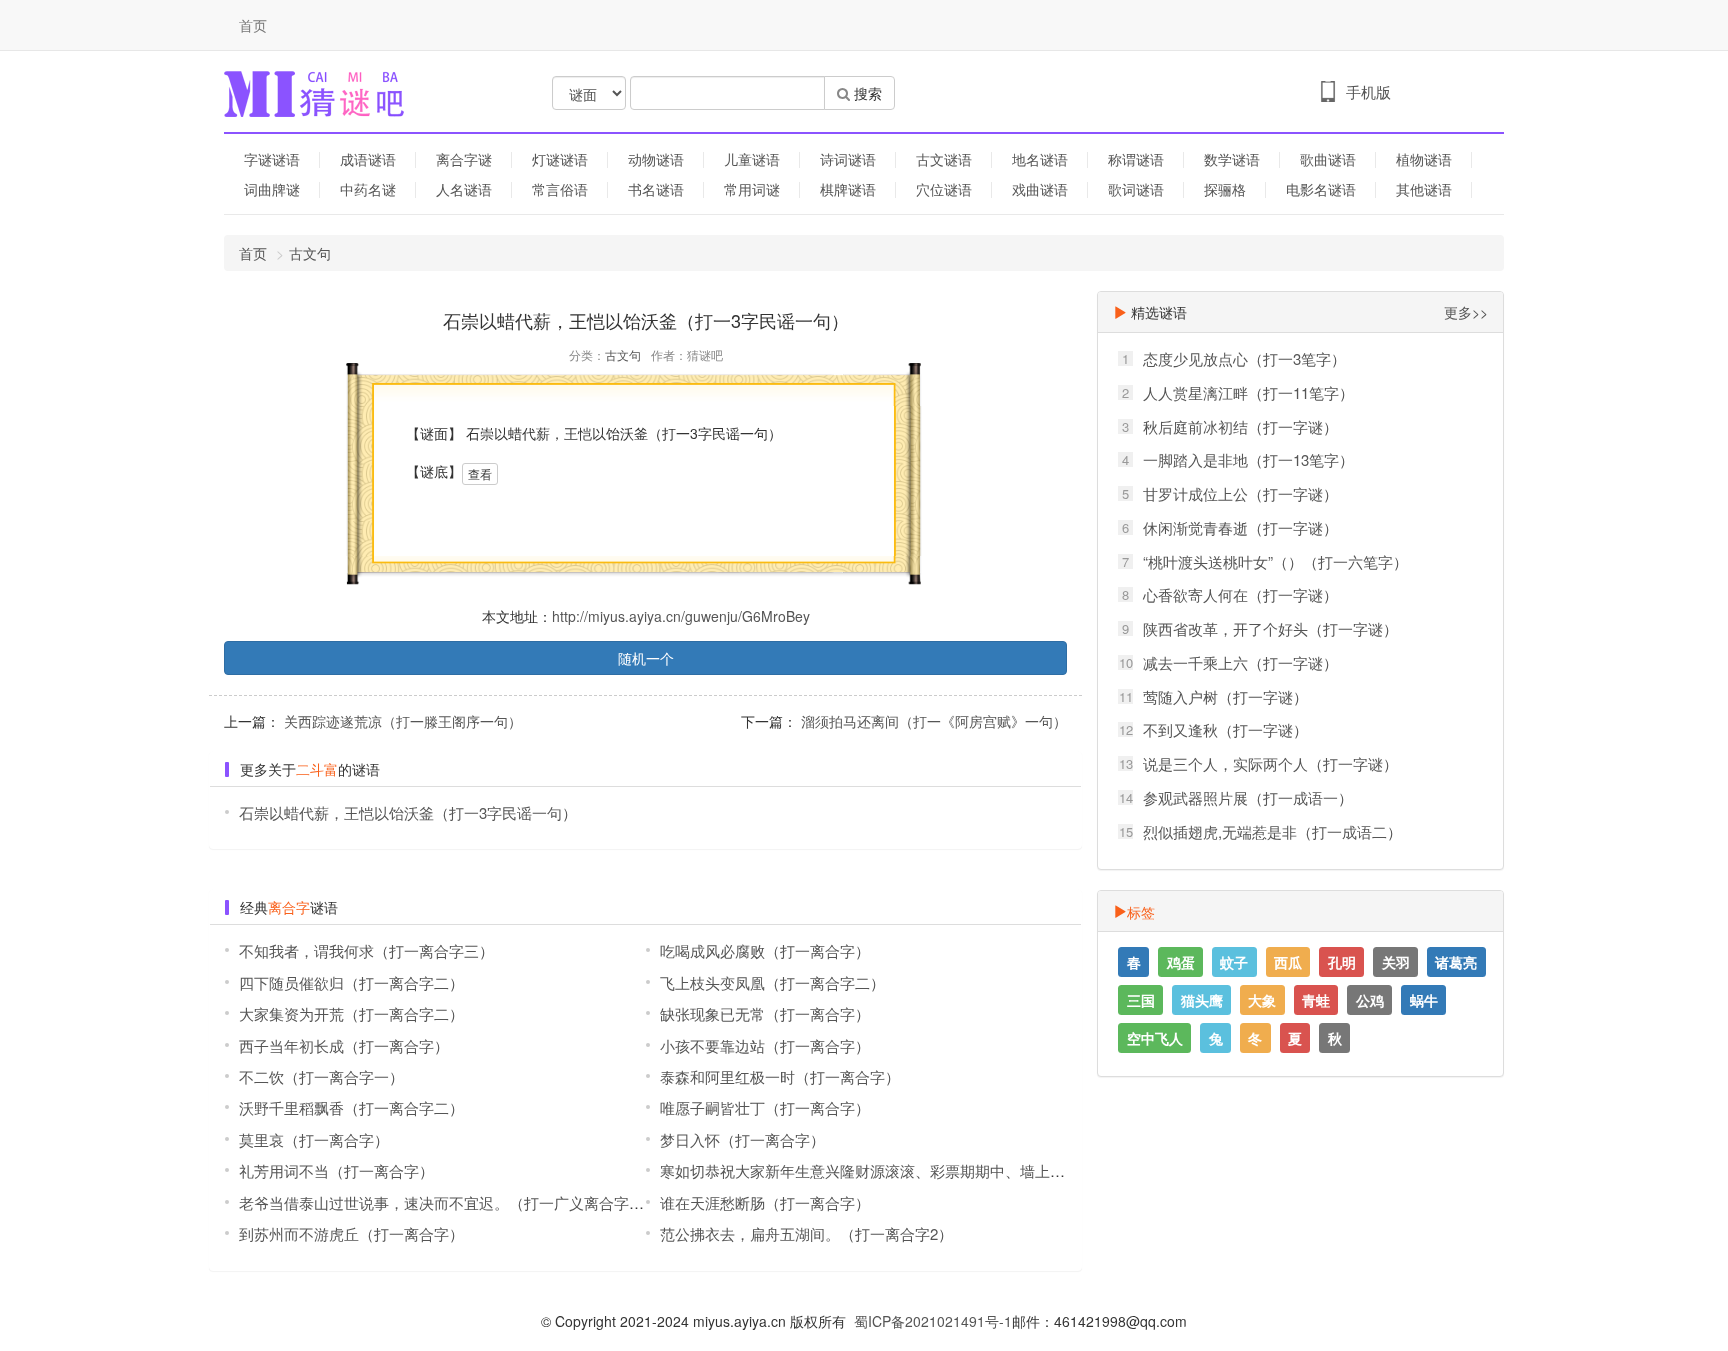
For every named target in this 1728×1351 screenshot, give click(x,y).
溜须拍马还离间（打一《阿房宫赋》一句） (932, 721)
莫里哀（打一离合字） (314, 1139)
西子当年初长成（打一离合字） (344, 1045)
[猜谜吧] (314, 92)
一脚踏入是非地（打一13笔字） (1248, 459)
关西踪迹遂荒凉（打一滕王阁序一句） (401, 721)
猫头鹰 (1202, 1000)
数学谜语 (1232, 159)
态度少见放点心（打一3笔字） (1244, 358)
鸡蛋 (1181, 962)
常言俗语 (560, 189)
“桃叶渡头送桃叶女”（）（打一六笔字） (1275, 561)
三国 (1141, 1000)
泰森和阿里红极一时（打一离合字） (780, 1076)
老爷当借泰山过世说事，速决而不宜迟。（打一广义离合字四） (449, 1202)
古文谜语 (944, 159)
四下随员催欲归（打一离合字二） (351, 982)
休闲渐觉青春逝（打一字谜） (1240, 527)
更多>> (1466, 312)
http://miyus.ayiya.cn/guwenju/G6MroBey (681, 616)
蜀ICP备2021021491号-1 (933, 1321)
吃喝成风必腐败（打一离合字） (765, 950)
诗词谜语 (848, 159)
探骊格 (1225, 189)
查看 (480, 473)
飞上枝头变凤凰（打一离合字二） (772, 982)
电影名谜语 (1321, 189)
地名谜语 (1040, 159)
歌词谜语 (1136, 189)
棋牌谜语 (848, 189)
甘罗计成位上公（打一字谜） (1240, 493)
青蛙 (1316, 1000)
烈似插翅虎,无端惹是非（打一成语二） (1272, 831)
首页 (253, 25)
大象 (1262, 1000)
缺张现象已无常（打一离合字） (765, 1013)
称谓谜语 (1136, 159)
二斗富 (317, 769)
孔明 (1342, 962)
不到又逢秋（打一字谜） (1225, 729)
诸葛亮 (1456, 962)
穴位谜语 (944, 189)
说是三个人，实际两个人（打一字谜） (1270, 763)
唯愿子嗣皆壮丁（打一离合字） (765, 1107)
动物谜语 (656, 159)
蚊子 (1234, 962)
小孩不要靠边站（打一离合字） (765, 1045)
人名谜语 (464, 189)
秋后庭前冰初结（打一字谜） (1240, 426)
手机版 (1368, 91)
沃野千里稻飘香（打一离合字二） (351, 1107)
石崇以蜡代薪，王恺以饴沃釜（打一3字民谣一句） (408, 812)
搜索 (866, 93)
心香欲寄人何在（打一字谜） (1240, 594)
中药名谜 (368, 189)
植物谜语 (1424, 159)
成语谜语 (368, 159)
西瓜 (1288, 962)
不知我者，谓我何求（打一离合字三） (366, 950)
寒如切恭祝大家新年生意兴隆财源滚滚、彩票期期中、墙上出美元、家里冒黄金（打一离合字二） (982, 1170)
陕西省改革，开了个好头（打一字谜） (1270, 628)
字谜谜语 (272, 159)
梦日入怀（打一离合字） (742, 1139)
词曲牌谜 (272, 189)
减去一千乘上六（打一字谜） (1240, 662)
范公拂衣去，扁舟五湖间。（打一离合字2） (806, 1233)
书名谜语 (656, 189)
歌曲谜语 (1328, 159)
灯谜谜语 (560, 159)
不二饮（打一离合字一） (321, 1076)
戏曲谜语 (1040, 189)
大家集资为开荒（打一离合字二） (351, 1013)
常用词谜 (752, 189)
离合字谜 (464, 159)
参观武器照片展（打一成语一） (1248, 797)
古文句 (310, 253)
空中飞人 (1155, 1038)
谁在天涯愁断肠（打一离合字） (765, 1202)
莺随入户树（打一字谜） (1225, 696)
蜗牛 (1424, 1000)
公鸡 (1370, 1000)
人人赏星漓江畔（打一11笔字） (1248, 392)
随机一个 (646, 658)
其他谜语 (1424, 189)
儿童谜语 (752, 159)
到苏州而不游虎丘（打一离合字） (351, 1233)
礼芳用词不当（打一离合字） (336, 1170)
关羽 (1396, 962)
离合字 (289, 907)
